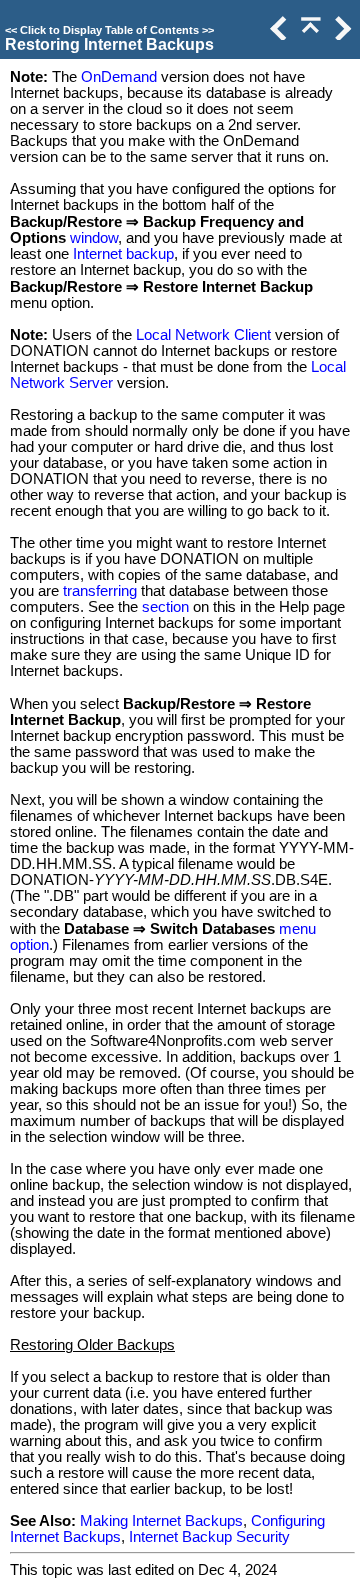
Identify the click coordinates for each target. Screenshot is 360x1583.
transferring (100, 591)
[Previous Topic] (277, 35)
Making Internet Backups (161, 1521)
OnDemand (119, 77)
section (165, 607)
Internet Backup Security (209, 1537)
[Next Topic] (341, 35)
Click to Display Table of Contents (109, 30)
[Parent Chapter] (309, 35)
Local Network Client (203, 335)
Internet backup (123, 254)
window (94, 238)
